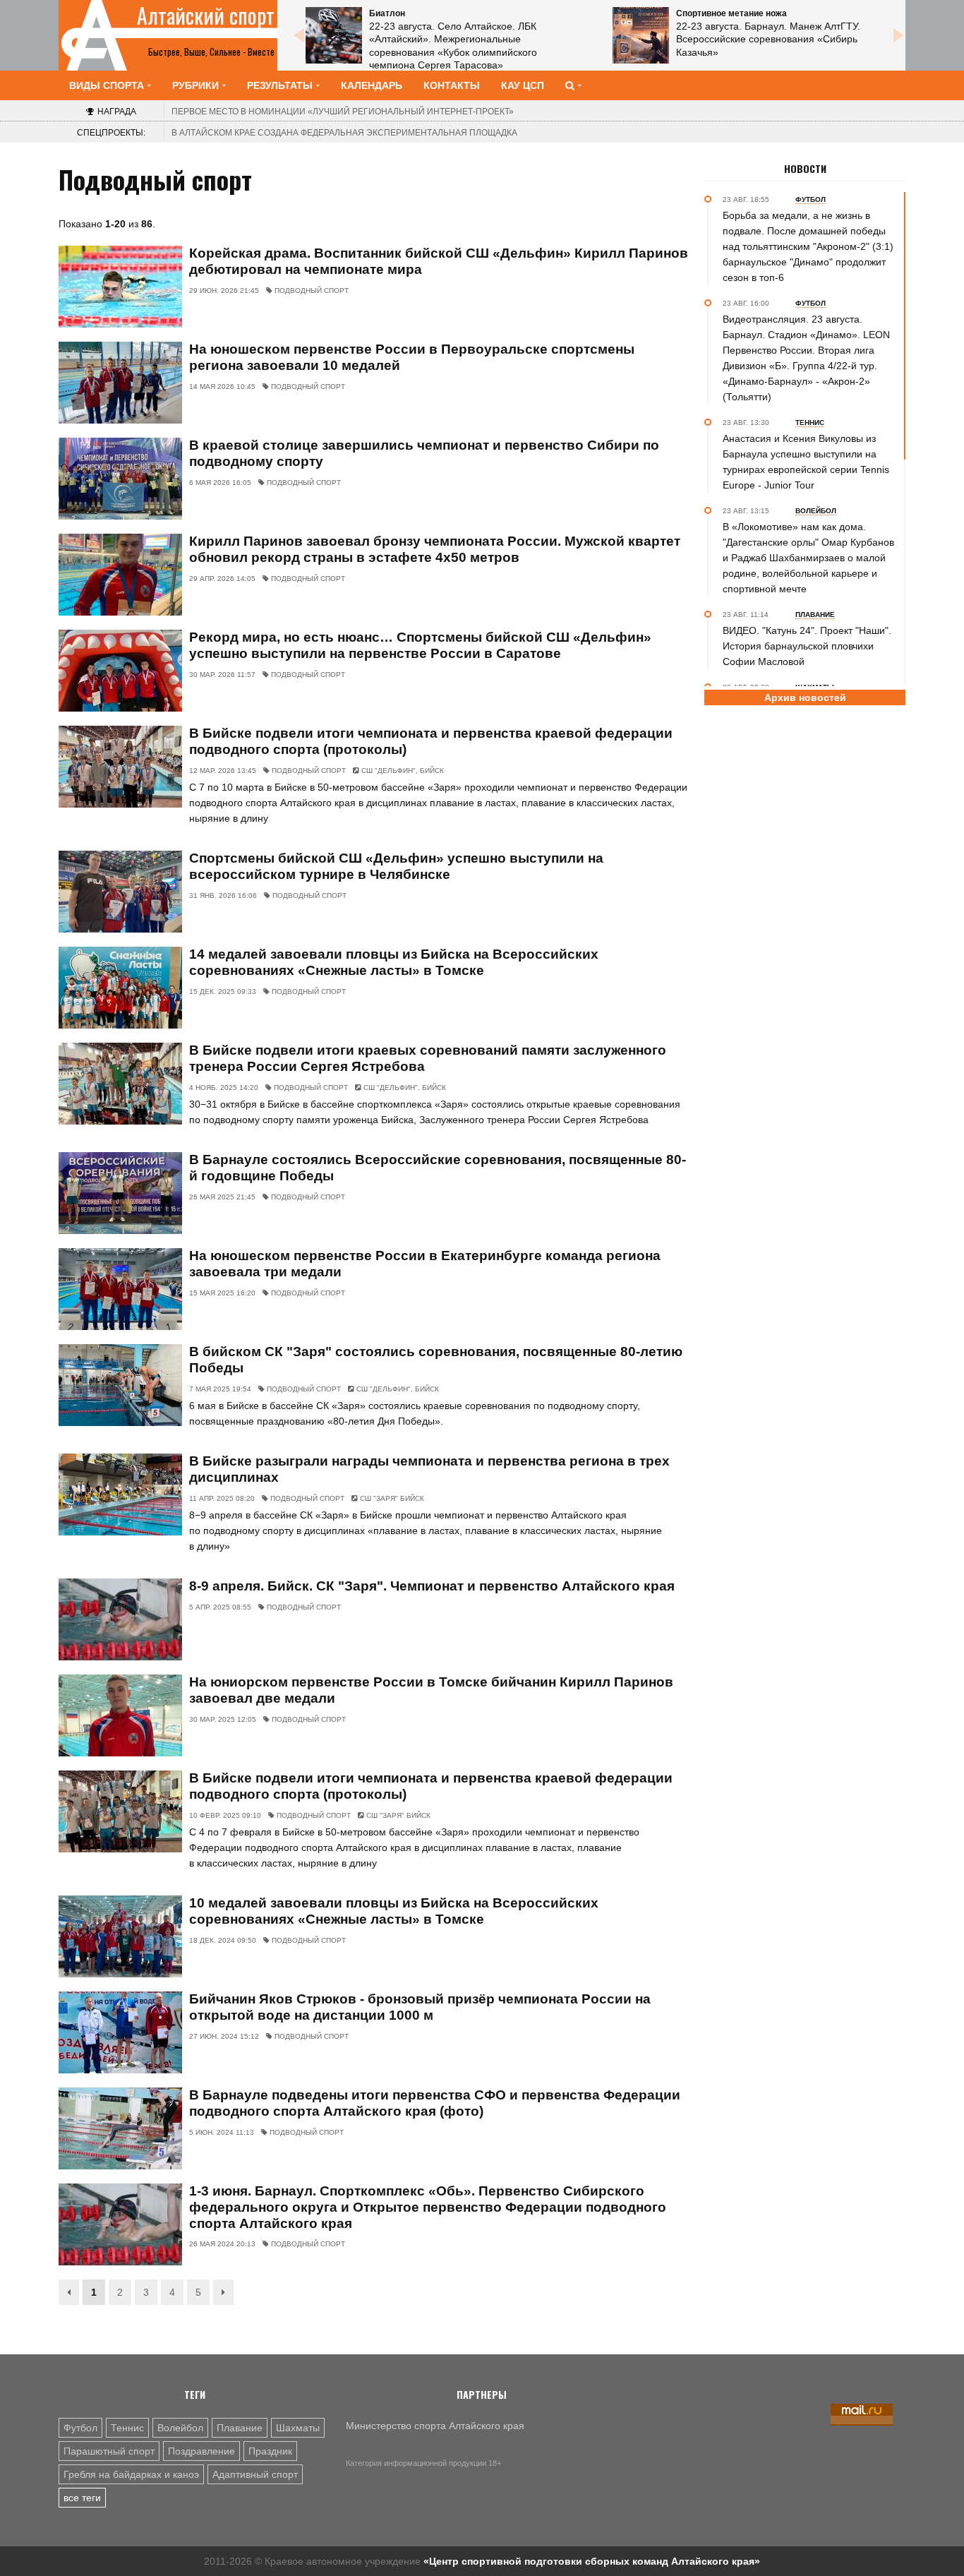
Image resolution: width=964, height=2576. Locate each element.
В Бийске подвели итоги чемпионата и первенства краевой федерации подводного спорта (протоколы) (431, 741)
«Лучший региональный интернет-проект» (343, 112)
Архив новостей (805, 697)
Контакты (452, 85)
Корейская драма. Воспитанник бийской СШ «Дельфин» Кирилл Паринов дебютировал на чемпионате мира (439, 261)
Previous (299, 35)
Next (898, 35)
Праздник (270, 2451)
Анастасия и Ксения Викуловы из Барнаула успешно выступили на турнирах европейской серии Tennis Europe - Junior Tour (806, 462)
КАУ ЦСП (523, 85)
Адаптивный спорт (255, 2474)
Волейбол (180, 2428)
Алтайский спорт (206, 16)
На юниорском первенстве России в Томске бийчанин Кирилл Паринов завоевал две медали (431, 1690)
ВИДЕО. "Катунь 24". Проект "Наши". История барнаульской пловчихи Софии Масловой (807, 646)
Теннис (127, 2428)
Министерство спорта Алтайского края (435, 2426)
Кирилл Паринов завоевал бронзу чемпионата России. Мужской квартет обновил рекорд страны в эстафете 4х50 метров (435, 549)
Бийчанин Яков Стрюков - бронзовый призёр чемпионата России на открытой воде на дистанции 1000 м (420, 2007)
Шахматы (298, 2428)
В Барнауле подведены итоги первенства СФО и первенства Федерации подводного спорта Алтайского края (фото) (435, 2103)
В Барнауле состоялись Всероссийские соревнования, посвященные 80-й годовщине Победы (438, 1168)
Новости (805, 169)
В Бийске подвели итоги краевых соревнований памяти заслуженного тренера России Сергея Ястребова (428, 1058)
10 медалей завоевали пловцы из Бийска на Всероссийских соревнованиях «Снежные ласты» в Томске (394, 1911)
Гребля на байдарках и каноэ (131, 2474)
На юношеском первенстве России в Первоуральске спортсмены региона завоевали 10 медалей (412, 357)
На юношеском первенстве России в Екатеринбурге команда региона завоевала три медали (425, 1264)
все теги (82, 2498)
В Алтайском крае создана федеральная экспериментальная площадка (344, 133)
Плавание (240, 2428)
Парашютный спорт (109, 2451)
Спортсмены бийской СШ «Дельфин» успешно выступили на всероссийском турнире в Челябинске (396, 866)
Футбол (80, 2428)
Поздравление (201, 2451)
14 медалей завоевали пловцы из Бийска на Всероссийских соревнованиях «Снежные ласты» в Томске (394, 962)
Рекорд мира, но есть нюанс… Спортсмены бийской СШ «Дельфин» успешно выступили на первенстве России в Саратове (420, 645)
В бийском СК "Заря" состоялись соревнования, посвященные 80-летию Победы (436, 1360)
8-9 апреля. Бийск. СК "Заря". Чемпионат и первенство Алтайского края (432, 1586)
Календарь (372, 85)
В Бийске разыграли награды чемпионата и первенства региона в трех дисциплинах (429, 1469)
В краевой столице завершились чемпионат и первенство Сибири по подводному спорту (424, 453)
